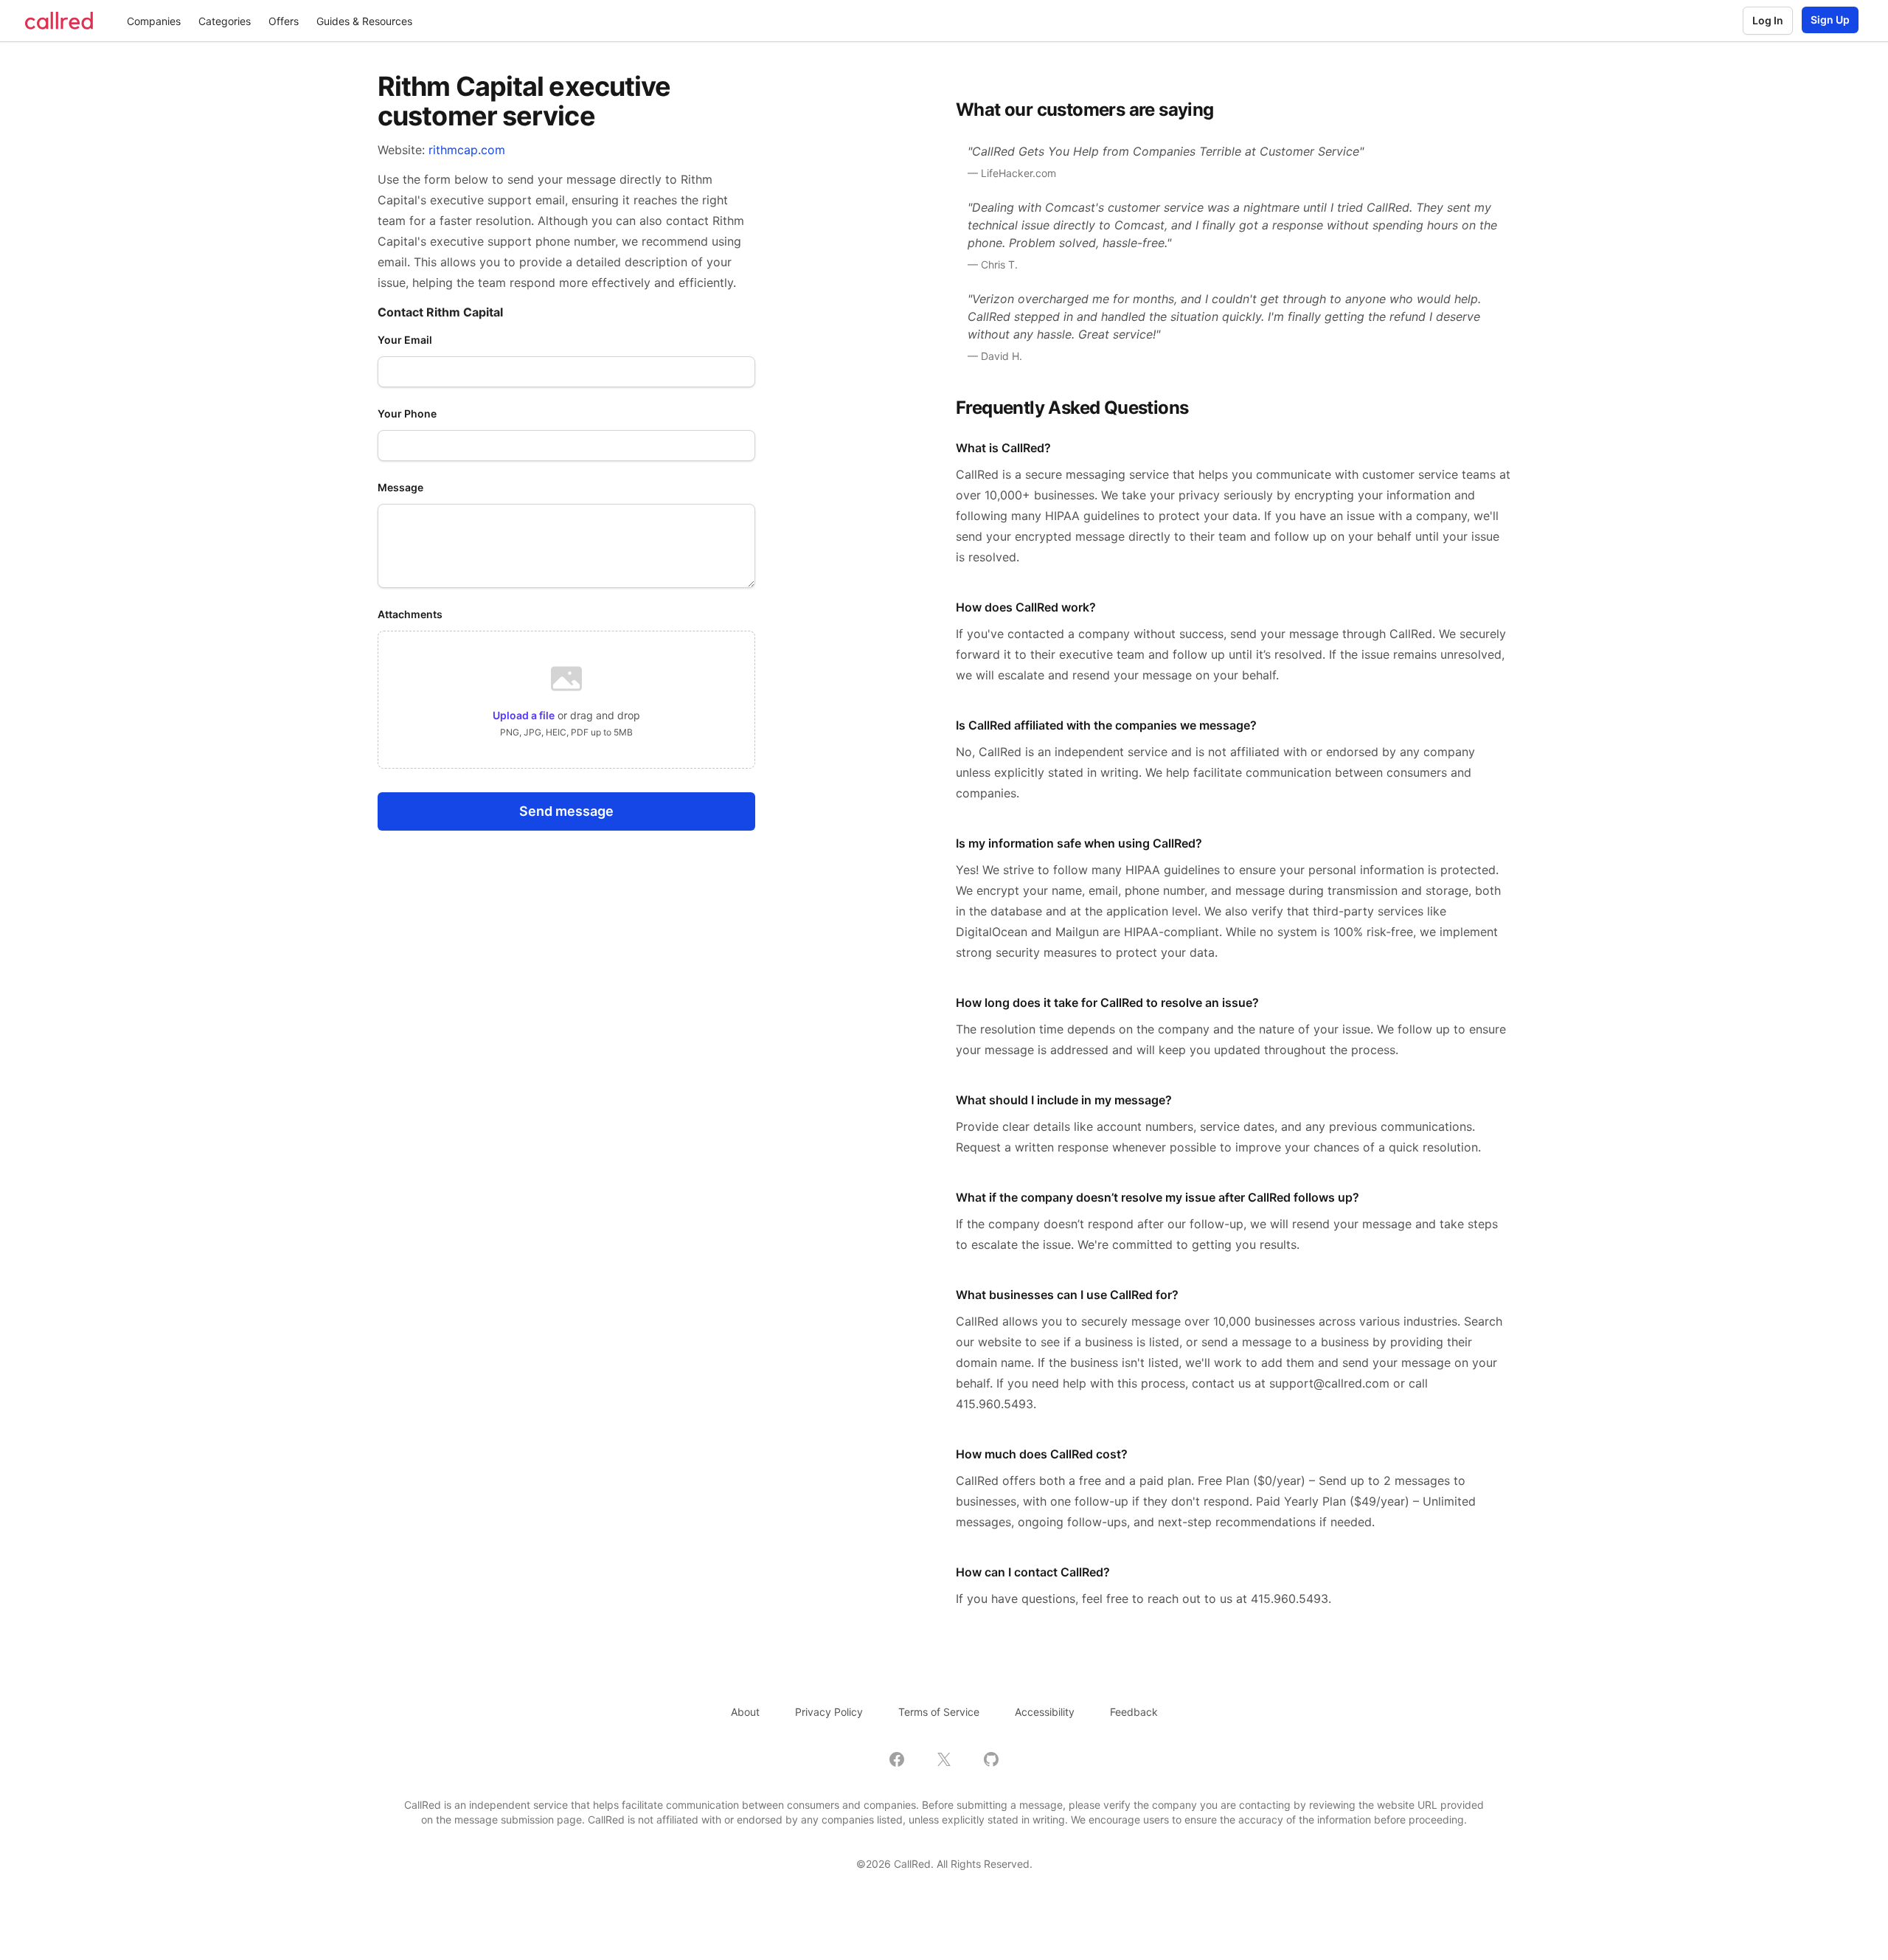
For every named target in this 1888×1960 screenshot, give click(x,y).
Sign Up (1830, 20)
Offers (284, 21)
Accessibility (1045, 1712)
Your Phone (407, 413)
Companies (154, 21)
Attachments (410, 614)
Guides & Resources (364, 21)
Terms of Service (939, 1712)
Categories (225, 21)
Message (400, 487)
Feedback (1134, 1712)
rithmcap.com (467, 150)
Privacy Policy (829, 1712)
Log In (1768, 20)
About (745, 1712)
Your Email (405, 340)
